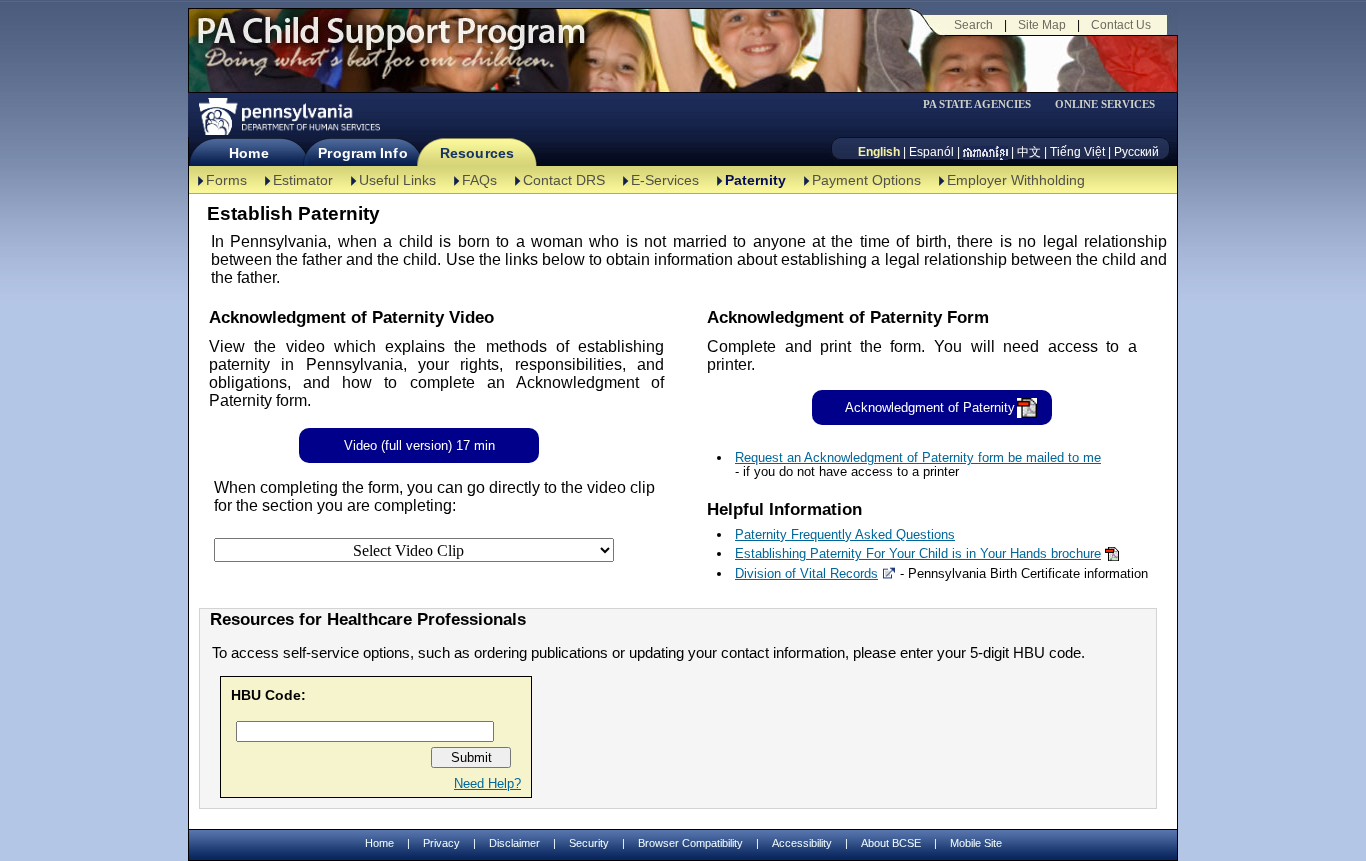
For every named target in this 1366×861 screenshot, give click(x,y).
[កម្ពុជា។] (985, 152)
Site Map (1042, 25)
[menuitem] (984, 104)
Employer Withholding (1016, 180)
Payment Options (866, 180)
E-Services (665, 180)
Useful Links (397, 180)
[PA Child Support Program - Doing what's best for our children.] (391, 43)
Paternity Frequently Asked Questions (845, 534)
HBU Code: (268, 695)
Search (973, 25)
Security (589, 843)
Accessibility (802, 843)
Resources (477, 153)
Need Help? (487, 783)
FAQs (479, 180)
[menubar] (984, 104)
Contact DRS (564, 180)
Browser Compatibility (690, 843)
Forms (226, 180)
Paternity (755, 180)
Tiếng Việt (1077, 152)
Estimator (303, 180)
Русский (1136, 152)
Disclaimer (514, 843)
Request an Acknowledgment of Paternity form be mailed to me (918, 457)
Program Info (362, 153)
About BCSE (891, 843)
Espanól (931, 152)
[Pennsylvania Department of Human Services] (288, 116)
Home (248, 153)
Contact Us (1121, 25)
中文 (1029, 152)
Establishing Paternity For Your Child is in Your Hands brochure (918, 553)
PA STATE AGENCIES (977, 104)
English (879, 152)
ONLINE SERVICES (1105, 104)
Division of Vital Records (806, 573)
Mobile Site (976, 843)
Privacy (441, 843)
